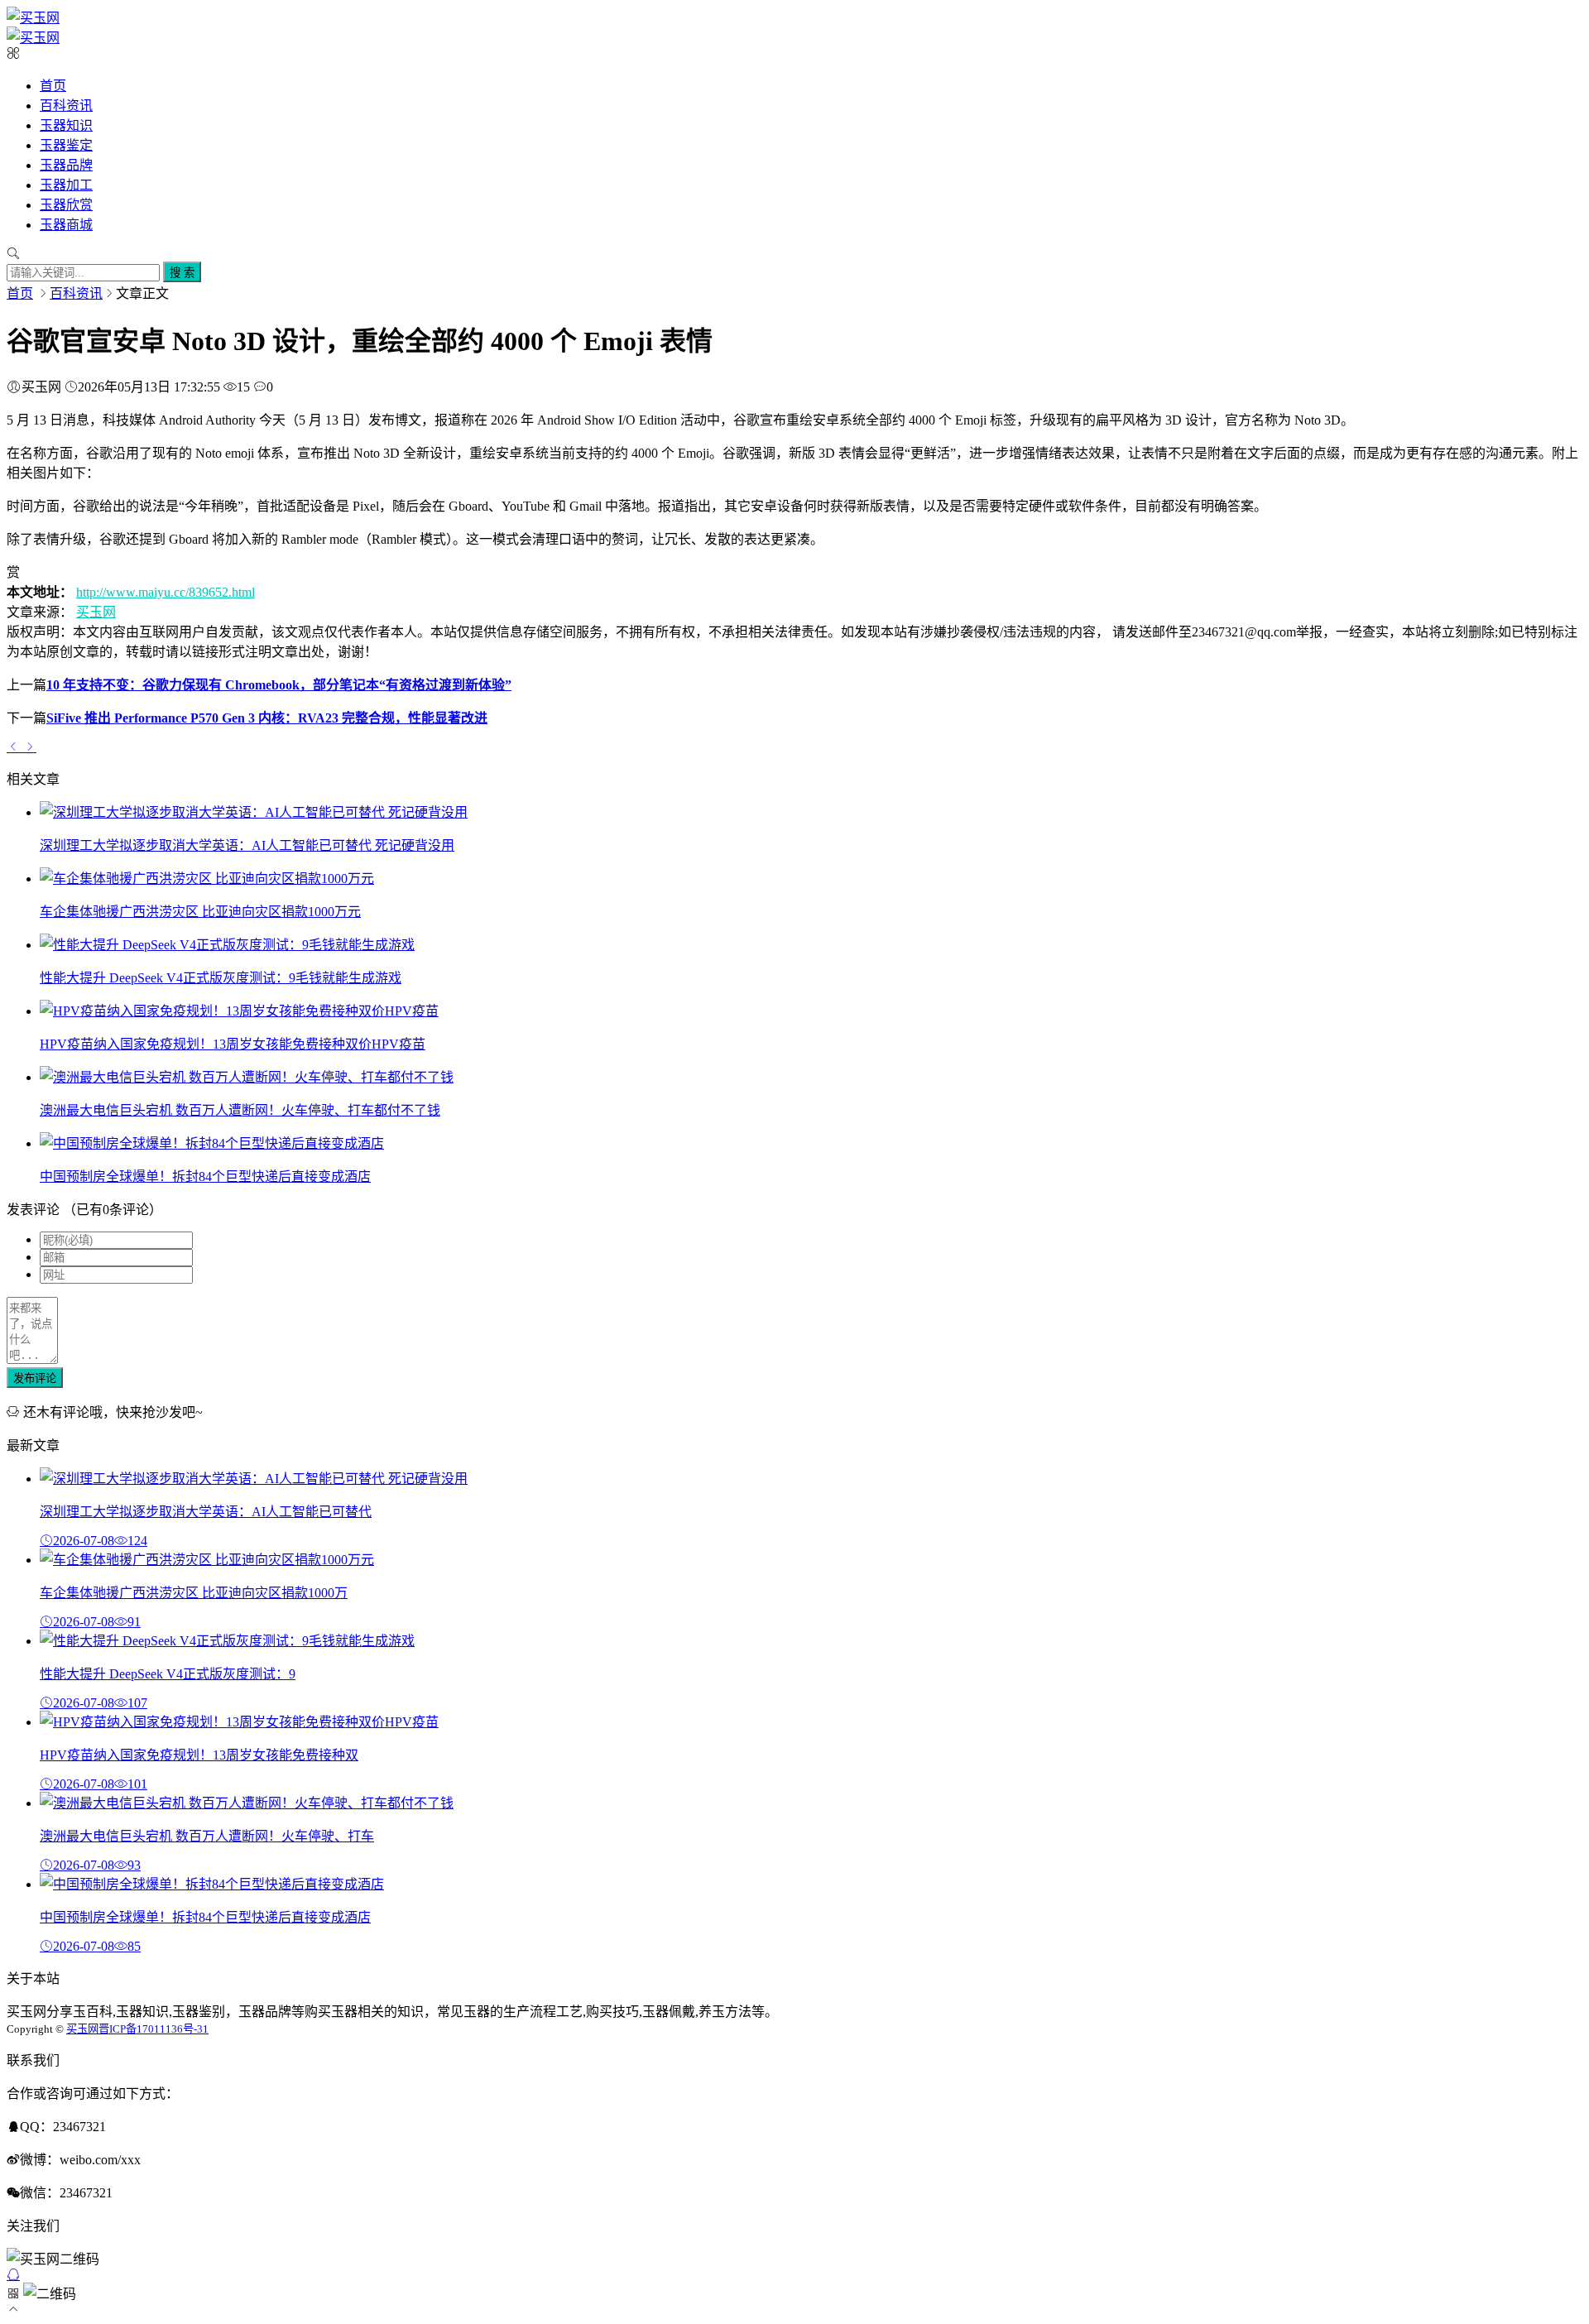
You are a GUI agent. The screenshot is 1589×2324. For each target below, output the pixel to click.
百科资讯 (66, 106)
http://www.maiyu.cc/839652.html (166, 592)
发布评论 (35, 1378)
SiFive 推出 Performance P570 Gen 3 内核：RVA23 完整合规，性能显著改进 (267, 718)
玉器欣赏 (66, 205)
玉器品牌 (66, 165)
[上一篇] (15, 747)
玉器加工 (66, 185)
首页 (53, 86)
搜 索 (182, 273)
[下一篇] (30, 747)
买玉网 (96, 612)
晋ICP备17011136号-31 (154, 2029)
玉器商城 (66, 225)
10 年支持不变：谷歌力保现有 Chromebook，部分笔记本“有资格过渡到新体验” (279, 685)
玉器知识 (66, 125)
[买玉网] (33, 18)
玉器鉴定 (66, 145)
